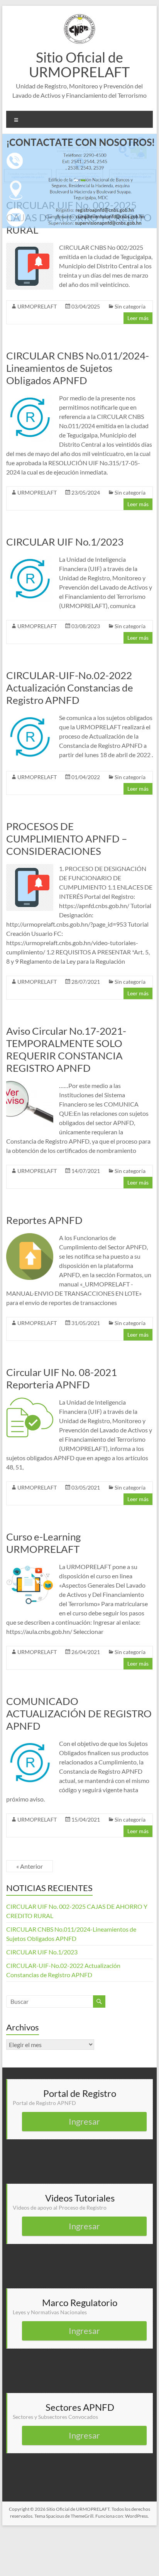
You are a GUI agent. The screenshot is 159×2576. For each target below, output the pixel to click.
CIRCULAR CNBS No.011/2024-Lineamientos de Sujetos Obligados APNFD (78, 368)
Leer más (138, 318)
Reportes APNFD (44, 1220)
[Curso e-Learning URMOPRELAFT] (30, 1566)
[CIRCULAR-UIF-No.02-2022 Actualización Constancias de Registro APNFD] (30, 717)
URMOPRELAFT (37, 306)
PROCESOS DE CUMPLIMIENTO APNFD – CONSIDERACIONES (67, 839)
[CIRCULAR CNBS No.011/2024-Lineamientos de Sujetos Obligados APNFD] (30, 397)
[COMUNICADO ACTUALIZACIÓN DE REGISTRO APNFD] (30, 1743)
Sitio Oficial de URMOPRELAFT (79, 64)
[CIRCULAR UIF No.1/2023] (30, 558)
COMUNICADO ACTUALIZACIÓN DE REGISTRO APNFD (79, 1713)
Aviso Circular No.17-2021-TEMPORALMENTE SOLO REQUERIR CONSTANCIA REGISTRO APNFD (66, 1049)
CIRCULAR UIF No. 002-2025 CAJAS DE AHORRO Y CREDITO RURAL (79, 217)
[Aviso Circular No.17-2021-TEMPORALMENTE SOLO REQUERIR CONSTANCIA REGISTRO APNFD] (30, 1085)
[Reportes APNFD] (30, 1237)
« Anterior (30, 1866)
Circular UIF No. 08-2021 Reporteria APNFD (62, 1378)
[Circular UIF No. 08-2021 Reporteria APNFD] (30, 1401)
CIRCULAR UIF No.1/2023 (65, 542)
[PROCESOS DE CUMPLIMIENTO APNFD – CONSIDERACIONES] (30, 868)
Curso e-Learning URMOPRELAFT (43, 1543)
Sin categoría (130, 306)
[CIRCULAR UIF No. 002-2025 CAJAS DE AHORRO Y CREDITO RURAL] (30, 247)
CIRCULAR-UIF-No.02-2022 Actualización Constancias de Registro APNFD (70, 688)
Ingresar (84, 2121)
